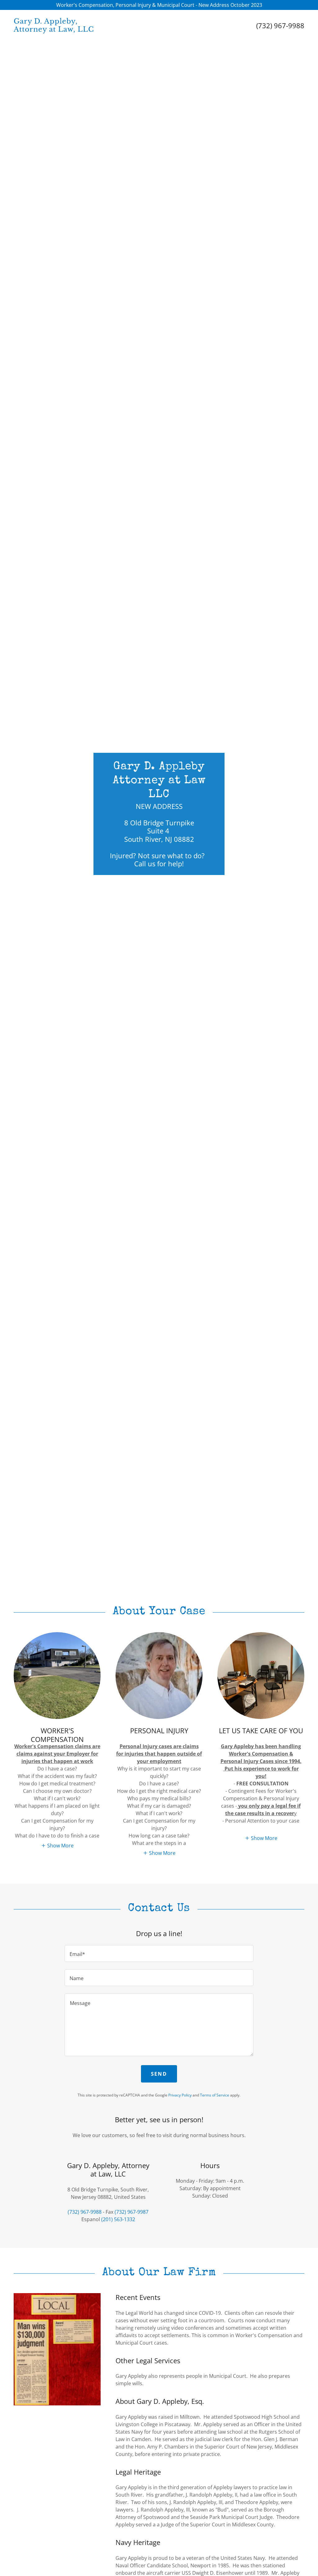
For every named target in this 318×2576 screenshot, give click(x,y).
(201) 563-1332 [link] (118, 2219)
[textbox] (159, 1953)
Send (159, 2074)
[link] (86, 30)
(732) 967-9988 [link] (280, 25)
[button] (57, 1846)
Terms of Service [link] (215, 2095)
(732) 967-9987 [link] (132, 2212)
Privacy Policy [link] (180, 2095)
